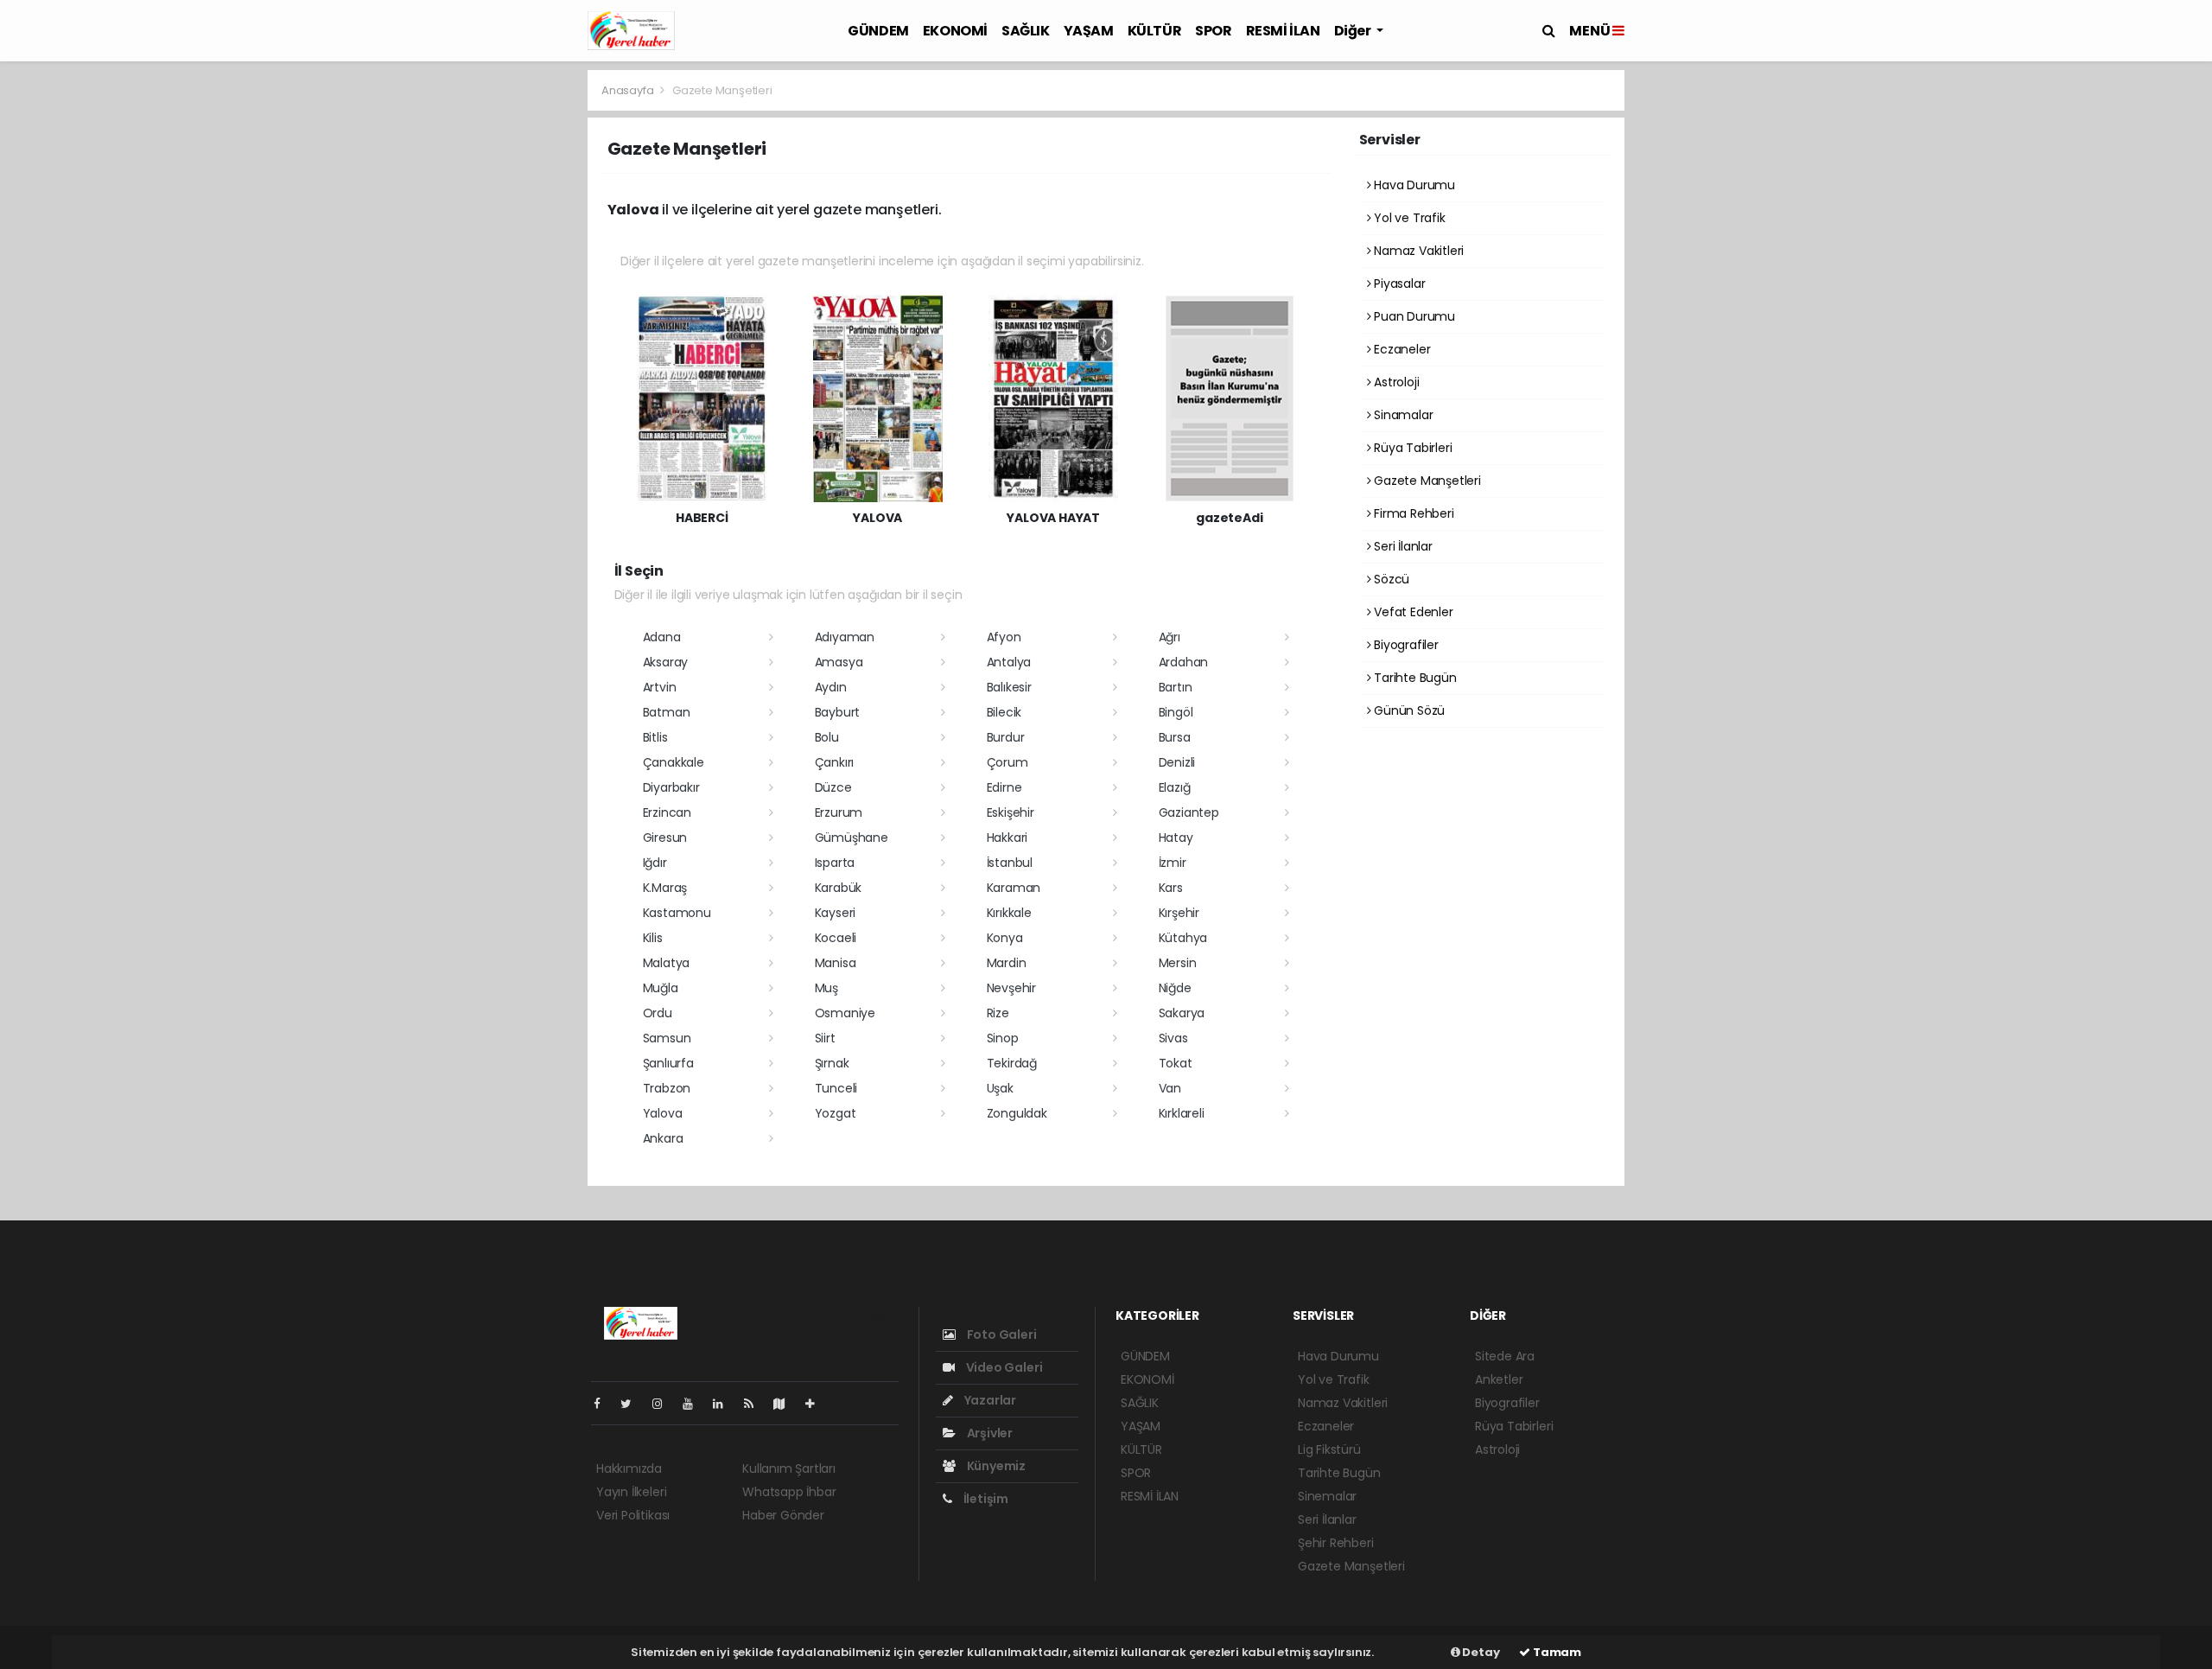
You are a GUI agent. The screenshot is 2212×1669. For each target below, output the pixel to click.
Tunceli (836, 1088)
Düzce (833, 787)
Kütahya (1183, 938)
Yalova (663, 1113)
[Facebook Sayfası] (604, 1404)
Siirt (825, 1038)
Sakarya (1182, 1013)
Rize (998, 1013)
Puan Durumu (1413, 316)
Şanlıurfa (668, 1063)
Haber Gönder (783, 1515)
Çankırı (835, 762)
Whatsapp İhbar (789, 1492)
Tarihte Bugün (1413, 678)
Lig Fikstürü (1329, 1449)
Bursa (1175, 737)
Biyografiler (1405, 645)
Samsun (667, 1038)
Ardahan (1184, 662)
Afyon (1004, 637)
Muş (826, 988)
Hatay (1176, 838)
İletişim (985, 1499)
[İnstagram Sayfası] (664, 1404)
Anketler (1499, 1379)
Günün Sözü (1408, 710)
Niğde (1175, 988)
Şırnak (832, 1063)
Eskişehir (1011, 812)
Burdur (1006, 737)
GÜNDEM (878, 31)
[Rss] (756, 1404)
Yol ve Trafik (1408, 218)
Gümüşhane (852, 838)
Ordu (658, 1013)
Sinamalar (1402, 415)
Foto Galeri (1001, 1335)
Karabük (839, 888)
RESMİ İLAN (1283, 31)
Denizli (1177, 762)
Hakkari (1007, 838)
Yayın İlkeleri (631, 1492)
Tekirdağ (1012, 1063)
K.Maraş (665, 888)
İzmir (1173, 863)
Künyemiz (995, 1466)
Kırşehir (1179, 913)
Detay (1480, 1652)
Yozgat (836, 1113)
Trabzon (667, 1088)
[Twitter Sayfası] (633, 1404)
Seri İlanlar (1402, 546)
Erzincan (667, 812)
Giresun (665, 838)
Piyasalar (1398, 283)
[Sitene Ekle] (817, 1404)
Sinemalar (1327, 1496)
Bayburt (838, 712)
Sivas (1173, 1038)
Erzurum (839, 812)
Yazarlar (989, 1400)
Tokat (1176, 1063)
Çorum (1007, 762)
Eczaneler (1400, 349)
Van (1170, 1088)
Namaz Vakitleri (1417, 251)
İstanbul (1010, 863)
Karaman (1014, 888)
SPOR (1213, 31)
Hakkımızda (629, 1468)
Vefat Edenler (1411, 612)
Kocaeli (836, 938)
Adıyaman (845, 637)
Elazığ (1175, 787)
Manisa (836, 963)
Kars (1171, 888)
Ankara (663, 1138)
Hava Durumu (1413, 185)
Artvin (660, 687)
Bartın (1176, 687)
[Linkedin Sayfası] (725, 1404)
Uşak (1000, 1088)
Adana (662, 637)
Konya (1005, 938)
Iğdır (655, 863)
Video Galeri (1003, 1367)
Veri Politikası (633, 1515)
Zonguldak (1017, 1113)
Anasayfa (629, 90)
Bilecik (1004, 712)
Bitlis (655, 737)
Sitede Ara (1505, 1356)
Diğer (1354, 31)
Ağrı (1170, 637)
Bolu (827, 737)
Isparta (835, 863)
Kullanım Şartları (789, 1468)
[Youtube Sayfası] (695, 1404)
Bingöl (1176, 712)
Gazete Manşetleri (1426, 481)
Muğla (661, 988)
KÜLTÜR (1155, 31)
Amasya (839, 662)
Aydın (831, 687)
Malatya (667, 963)
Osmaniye (845, 1013)
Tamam (1556, 1652)
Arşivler (988, 1433)
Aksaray (666, 662)
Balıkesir (1009, 687)
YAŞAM (1089, 31)
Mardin (1007, 963)
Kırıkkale (1009, 913)
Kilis (653, 938)
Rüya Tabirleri (1411, 448)
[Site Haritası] (786, 1404)
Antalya (1009, 662)
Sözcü (1390, 579)
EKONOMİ (955, 31)
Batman (667, 712)
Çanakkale (674, 762)
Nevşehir (1011, 988)
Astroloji (1395, 382)
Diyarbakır (671, 787)
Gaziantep (1189, 812)
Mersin (1178, 963)
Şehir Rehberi (1336, 1543)
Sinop (1003, 1038)
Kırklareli (1182, 1113)
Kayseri (836, 913)
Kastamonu (677, 913)
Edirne (1004, 787)
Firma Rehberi (1412, 513)
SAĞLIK (1026, 31)
